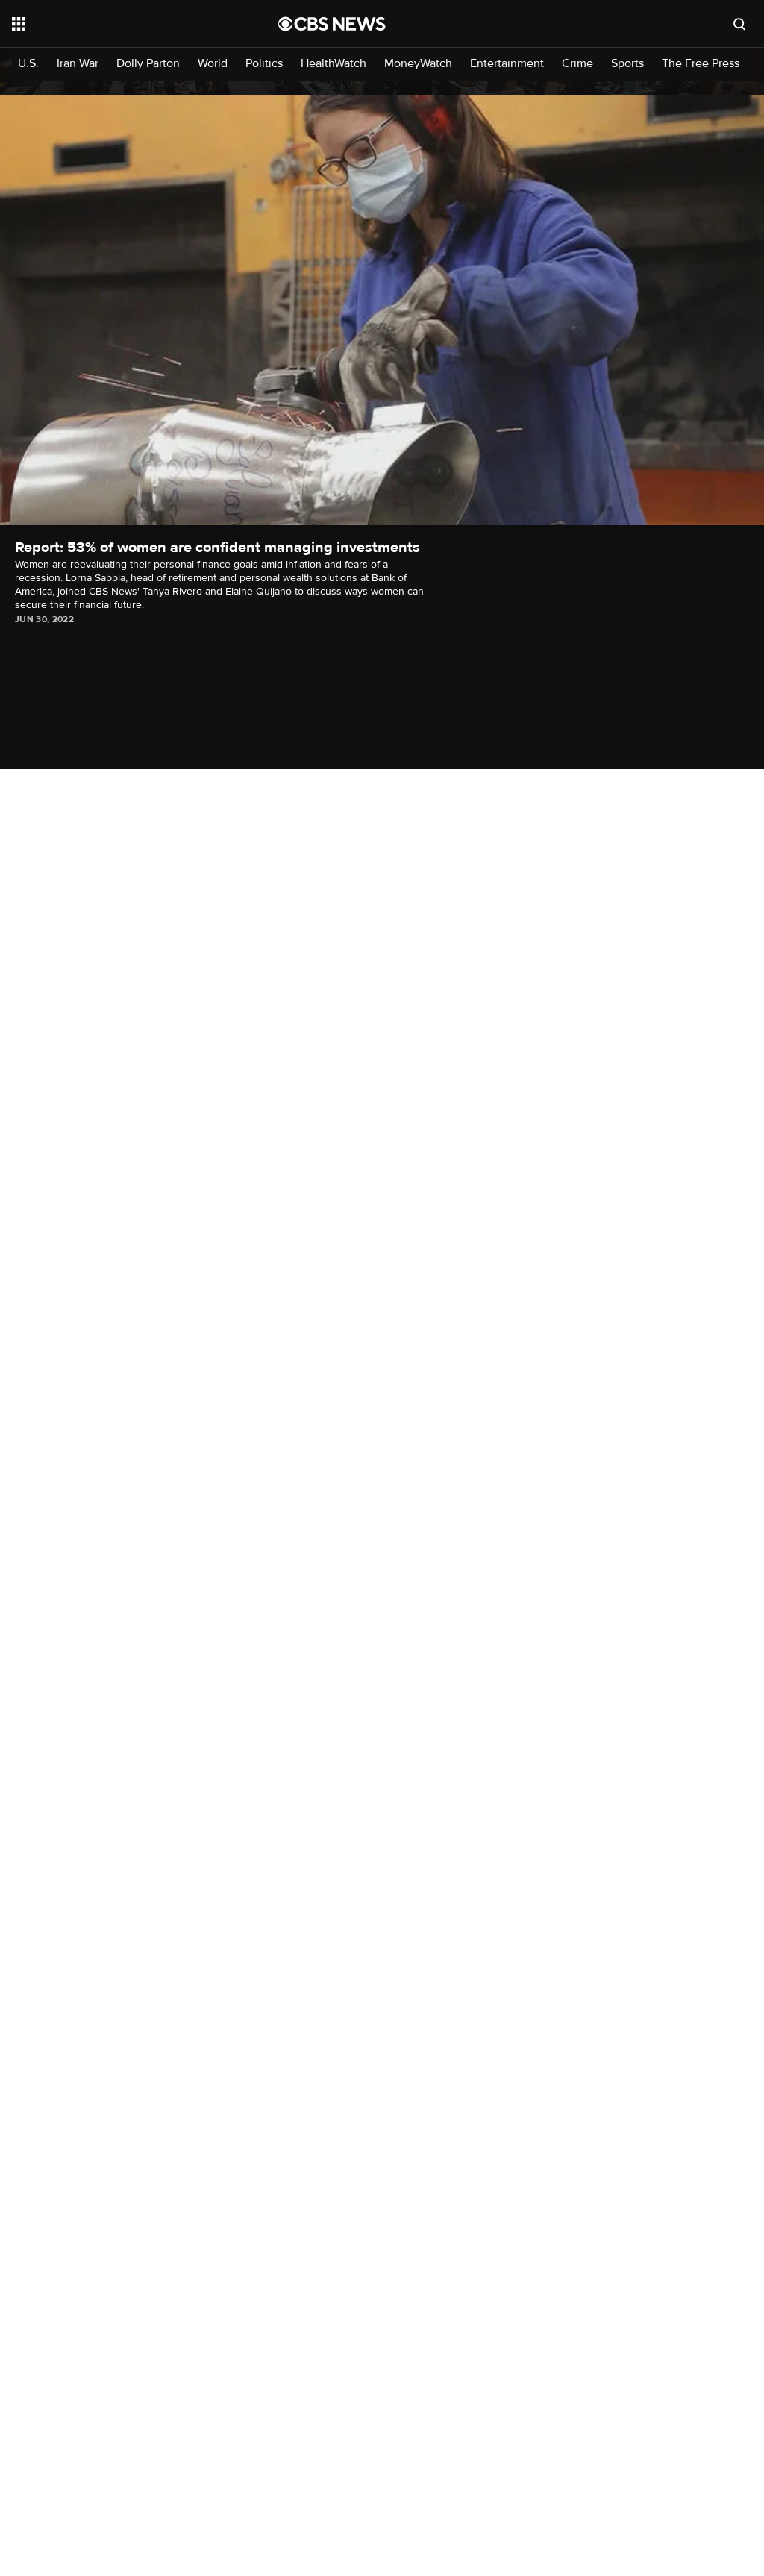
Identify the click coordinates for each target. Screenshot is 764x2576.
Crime (577, 64)
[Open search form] (739, 24)
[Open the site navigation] (119, 24)
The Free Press (701, 64)
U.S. (28, 64)
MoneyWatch (418, 64)
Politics (264, 64)
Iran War (78, 64)
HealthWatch (334, 64)
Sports (627, 64)
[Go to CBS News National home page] (332, 24)
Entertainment (507, 64)
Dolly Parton (148, 64)
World (213, 64)
